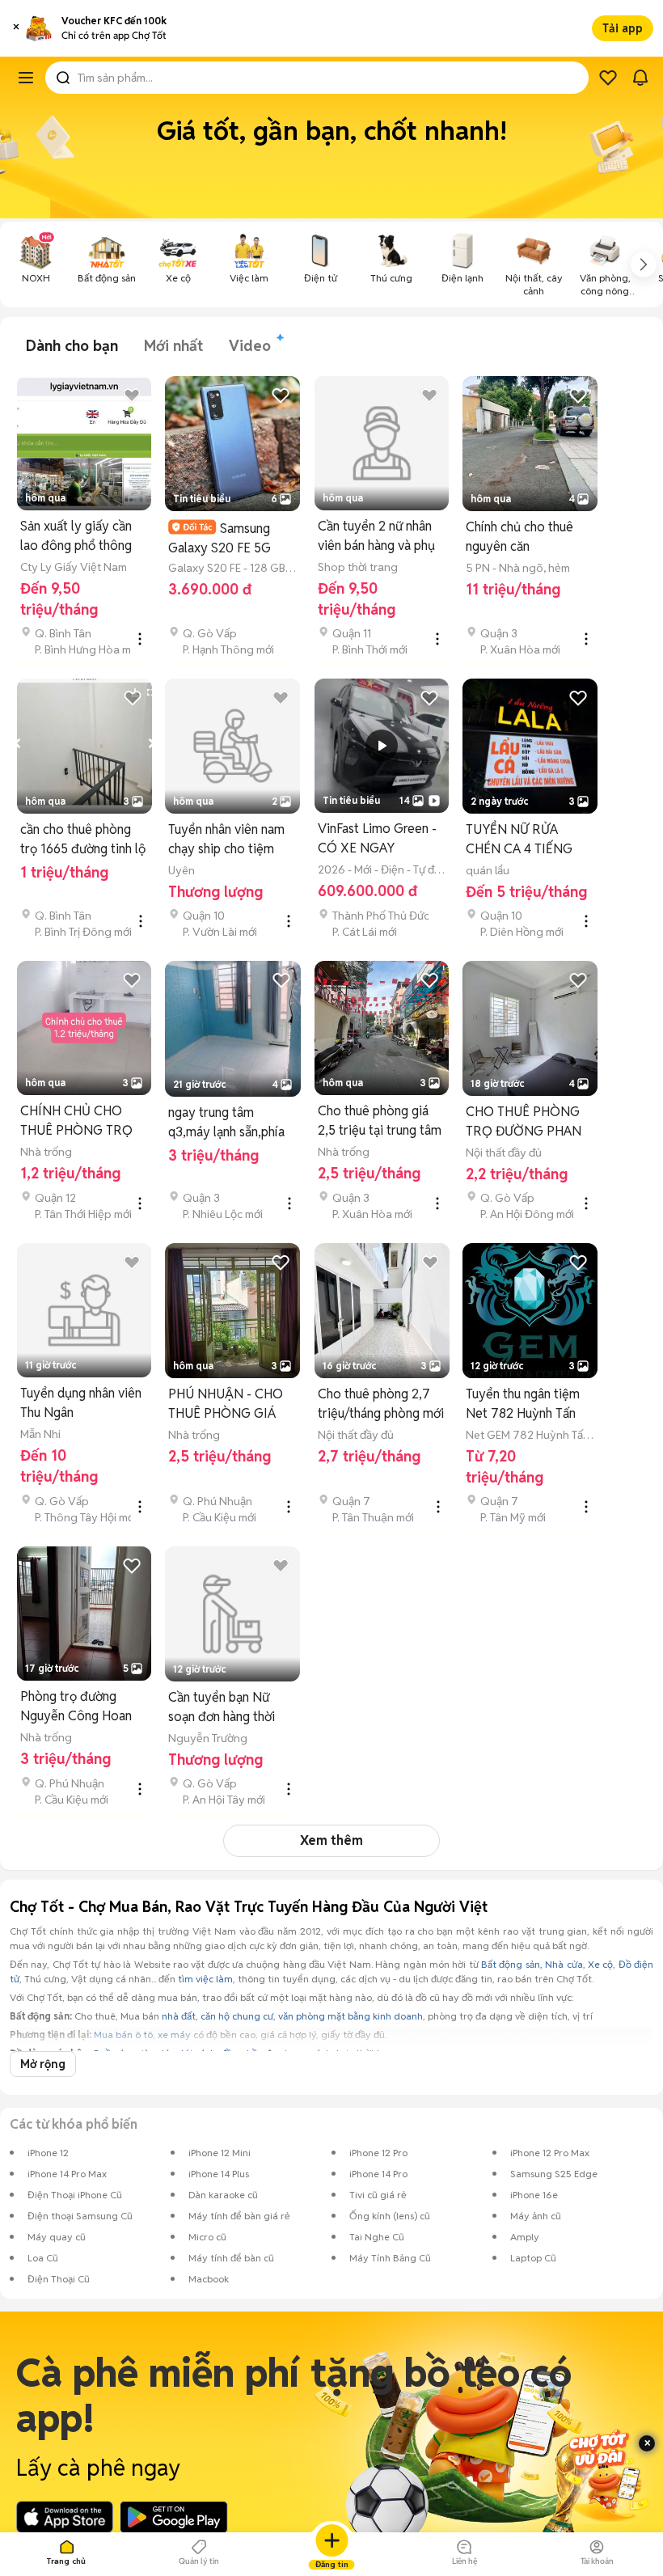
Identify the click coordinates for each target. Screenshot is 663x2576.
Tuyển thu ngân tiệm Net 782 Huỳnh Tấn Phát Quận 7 (523, 1404)
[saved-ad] (608, 78)
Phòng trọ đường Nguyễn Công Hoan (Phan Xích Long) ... (76, 1707)
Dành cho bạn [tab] (72, 346)
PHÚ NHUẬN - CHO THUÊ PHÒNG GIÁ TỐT (226, 1404)
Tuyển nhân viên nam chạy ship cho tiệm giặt (226, 840)
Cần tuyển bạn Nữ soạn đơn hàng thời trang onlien (222, 1708)
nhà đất (179, 2016)
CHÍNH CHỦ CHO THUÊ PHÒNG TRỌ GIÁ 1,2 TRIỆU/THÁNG (76, 1121)
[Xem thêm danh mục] (644, 264)
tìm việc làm (205, 1979)
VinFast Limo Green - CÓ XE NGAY (377, 838)
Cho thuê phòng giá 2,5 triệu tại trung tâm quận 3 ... (380, 1121)
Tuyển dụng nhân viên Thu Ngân (81, 1403)
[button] (16, 28)
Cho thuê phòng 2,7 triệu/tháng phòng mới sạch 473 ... (381, 1404)
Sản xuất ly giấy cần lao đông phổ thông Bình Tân (76, 537)
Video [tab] (250, 346)
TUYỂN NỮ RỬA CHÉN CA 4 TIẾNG (519, 839)
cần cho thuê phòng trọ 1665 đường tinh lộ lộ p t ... (83, 840)
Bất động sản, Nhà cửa (532, 1964)
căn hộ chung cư (237, 2016)
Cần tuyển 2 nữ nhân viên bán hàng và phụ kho (376, 537)
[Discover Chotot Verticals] (26, 78)
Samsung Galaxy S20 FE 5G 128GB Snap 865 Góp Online (229, 538)
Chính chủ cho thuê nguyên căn (519, 537)
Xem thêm (331, 1840)
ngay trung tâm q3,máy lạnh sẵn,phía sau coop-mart (226, 1123)
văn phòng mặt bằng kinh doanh (351, 2016)
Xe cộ (600, 1964)
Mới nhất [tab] (173, 346)
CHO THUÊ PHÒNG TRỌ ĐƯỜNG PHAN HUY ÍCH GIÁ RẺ (524, 1122)
